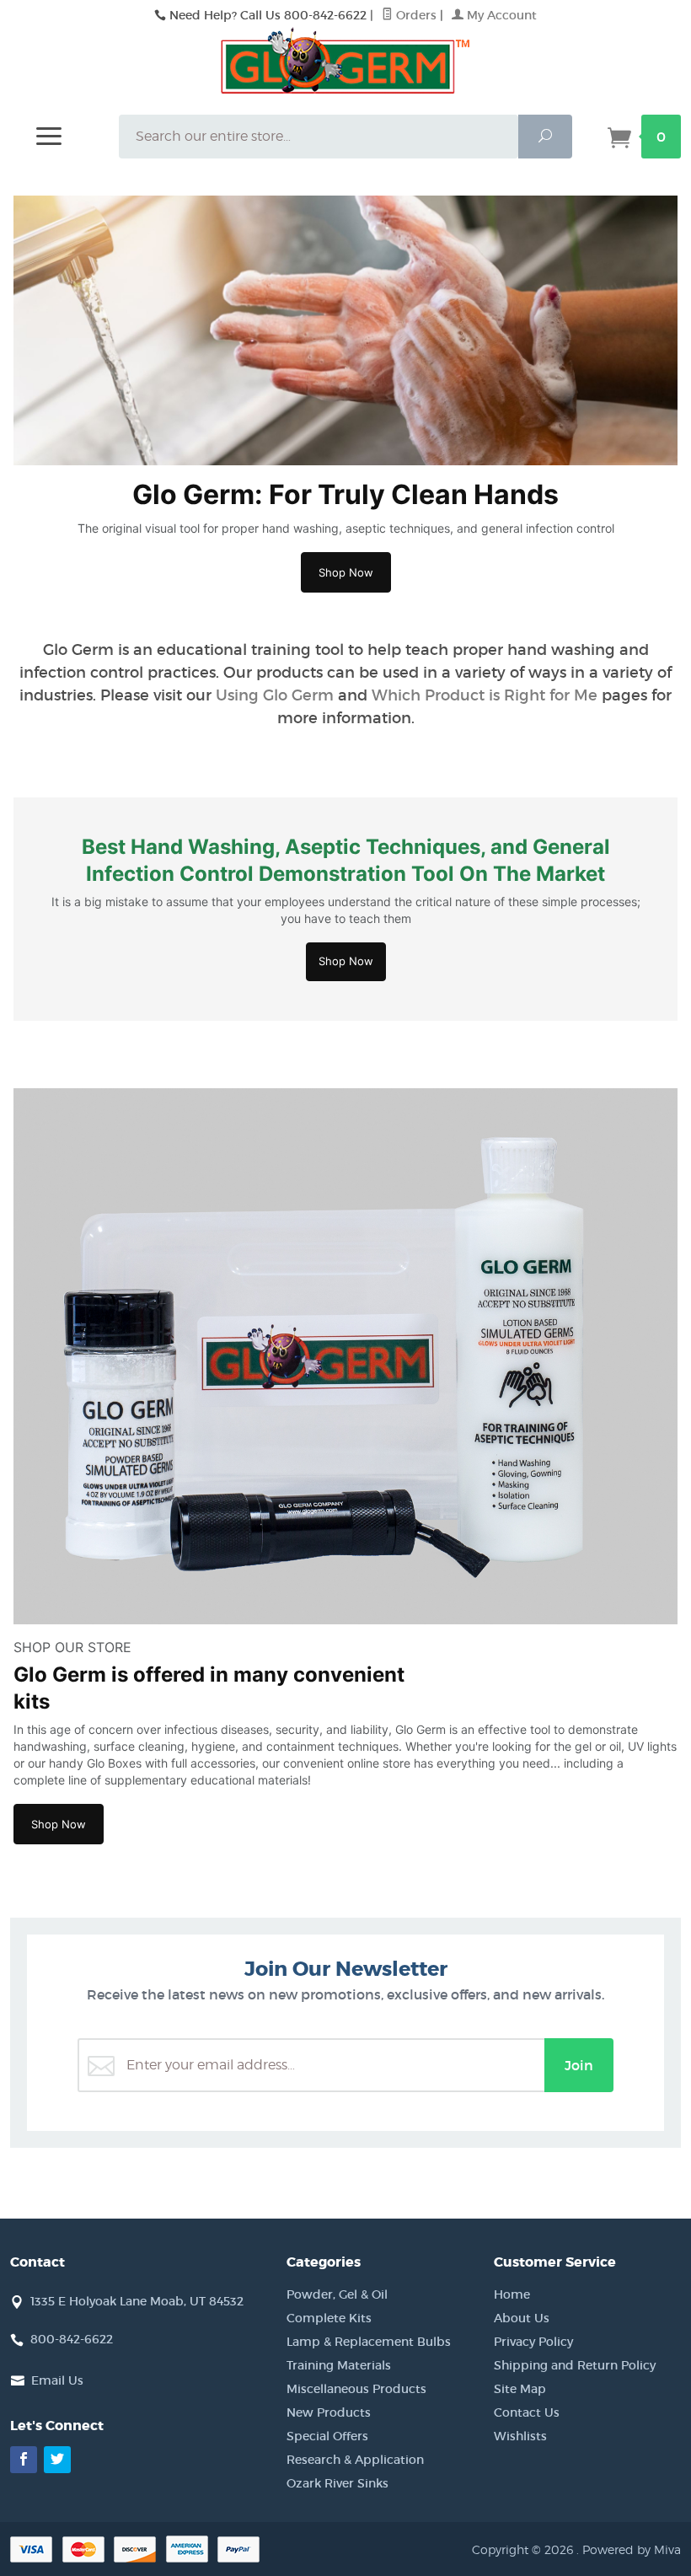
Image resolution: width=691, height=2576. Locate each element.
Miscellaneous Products (356, 2389)
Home (512, 2294)
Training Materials (339, 2365)
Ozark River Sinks (337, 2483)
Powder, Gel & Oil (337, 2294)
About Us (522, 2318)
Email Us (57, 2380)
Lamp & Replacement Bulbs (369, 2342)
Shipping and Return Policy (575, 2365)
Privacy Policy (533, 2342)
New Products (329, 2412)
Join (579, 2065)
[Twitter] (57, 2460)
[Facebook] (24, 2460)
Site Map (520, 2389)
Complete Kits (329, 2318)
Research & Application (355, 2460)
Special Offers (327, 2436)
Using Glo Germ (275, 695)
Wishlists (520, 2436)
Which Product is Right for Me (485, 695)
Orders (415, 15)
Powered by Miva (632, 2549)
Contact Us (527, 2412)
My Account (500, 15)
